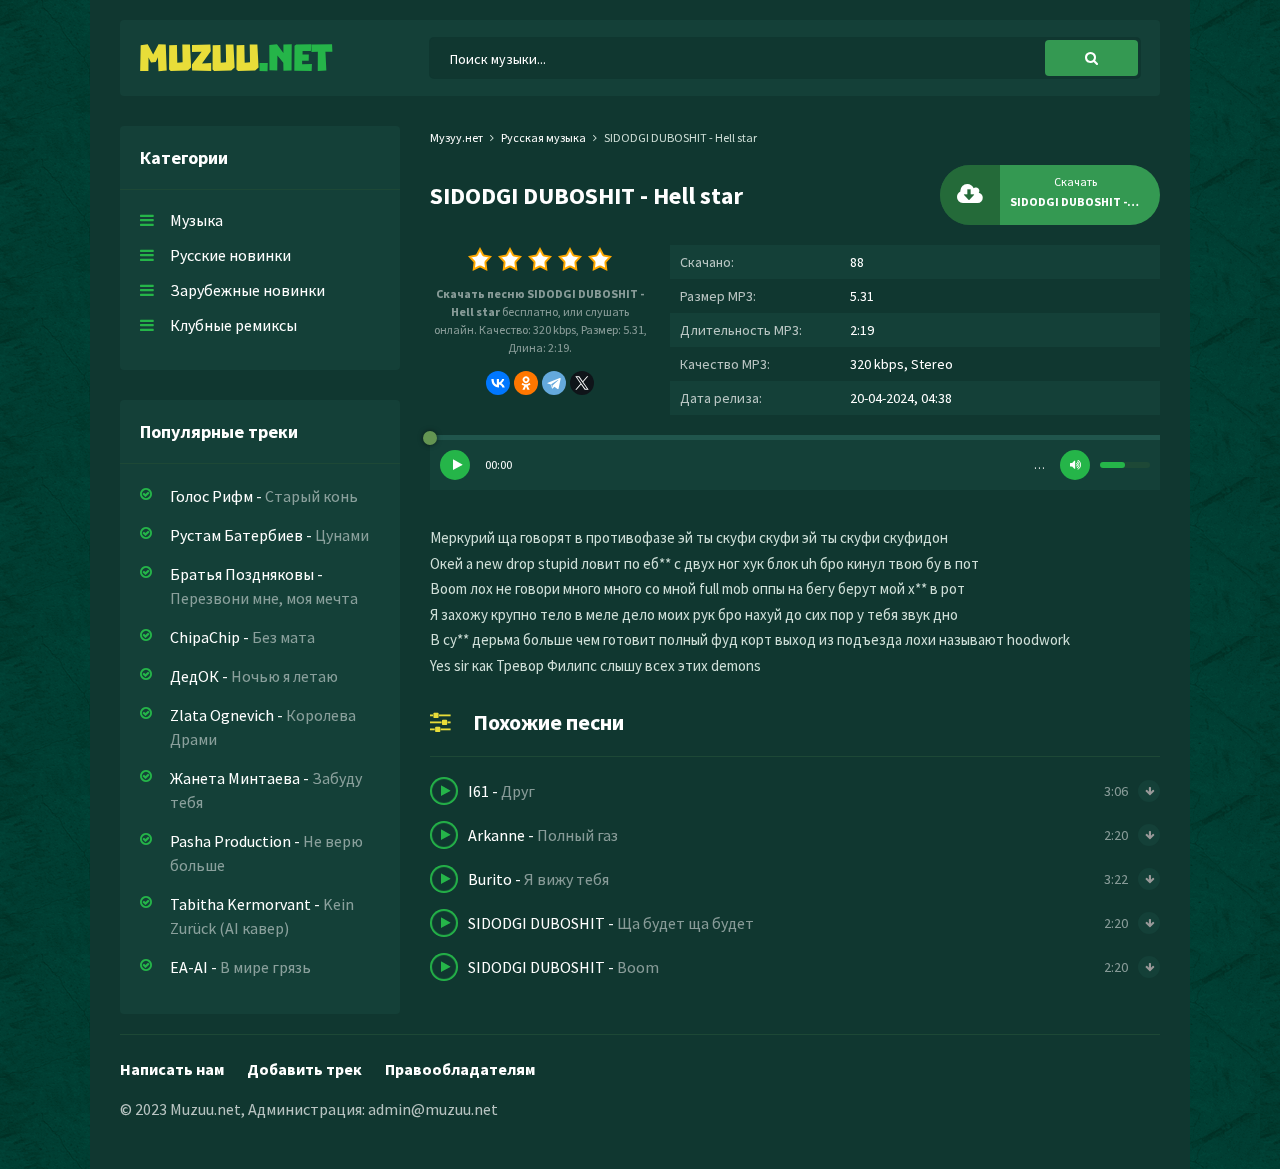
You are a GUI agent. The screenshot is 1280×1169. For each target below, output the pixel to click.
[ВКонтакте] (498, 383)
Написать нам (172, 1069)
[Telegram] (554, 383)
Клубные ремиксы (233, 325)
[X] (582, 383)
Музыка (196, 220)
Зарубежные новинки (247, 290)
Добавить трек (304, 1069)
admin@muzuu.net (433, 1109)
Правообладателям (460, 1069)
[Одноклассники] (526, 383)
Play (455, 465)
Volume (1075, 465)
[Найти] (1091, 58)
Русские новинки (230, 255)
